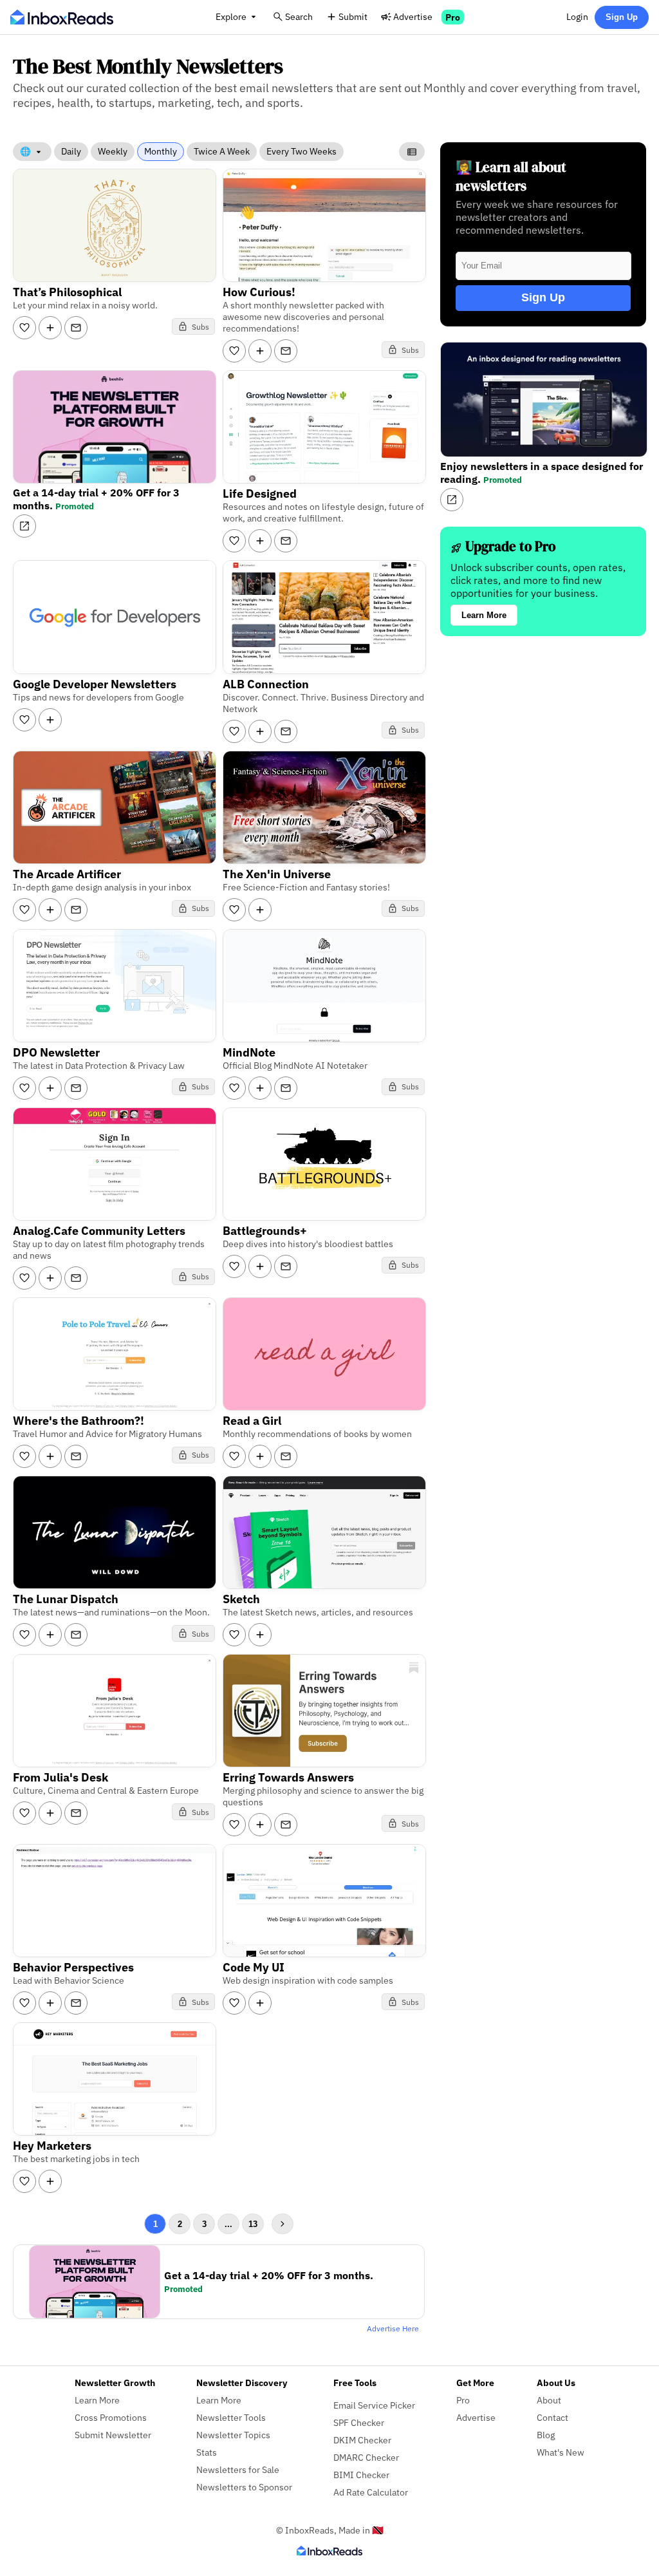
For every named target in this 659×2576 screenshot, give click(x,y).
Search (299, 16)
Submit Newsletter (113, 2435)
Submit (353, 16)
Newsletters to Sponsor (244, 2487)
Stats (207, 2452)
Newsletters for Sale (238, 2469)
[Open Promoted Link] (24, 526)
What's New (561, 2452)
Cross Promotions (111, 2417)
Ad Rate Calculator (371, 2492)
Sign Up (622, 17)
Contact (552, 2417)
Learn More (484, 615)
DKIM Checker (362, 2440)
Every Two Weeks (302, 151)
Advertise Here (393, 2328)
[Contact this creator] (76, 328)
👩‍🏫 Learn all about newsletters (511, 176)
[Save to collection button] (50, 328)
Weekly (113, 151)
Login (577, 16)
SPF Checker (359, 2422)
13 (253, 2224)
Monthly (161, 151)
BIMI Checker (361, 2475)
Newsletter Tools (231, 2417)
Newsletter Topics (233, 2435)
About (549, 2400)
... (228, 2224)
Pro (453, 17)
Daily (71, 151)
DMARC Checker (366, 2457)
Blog (546, 2435)
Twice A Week (222, 151)
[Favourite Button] (24, 328)
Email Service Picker (374, 2405)
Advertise (413, 16)
